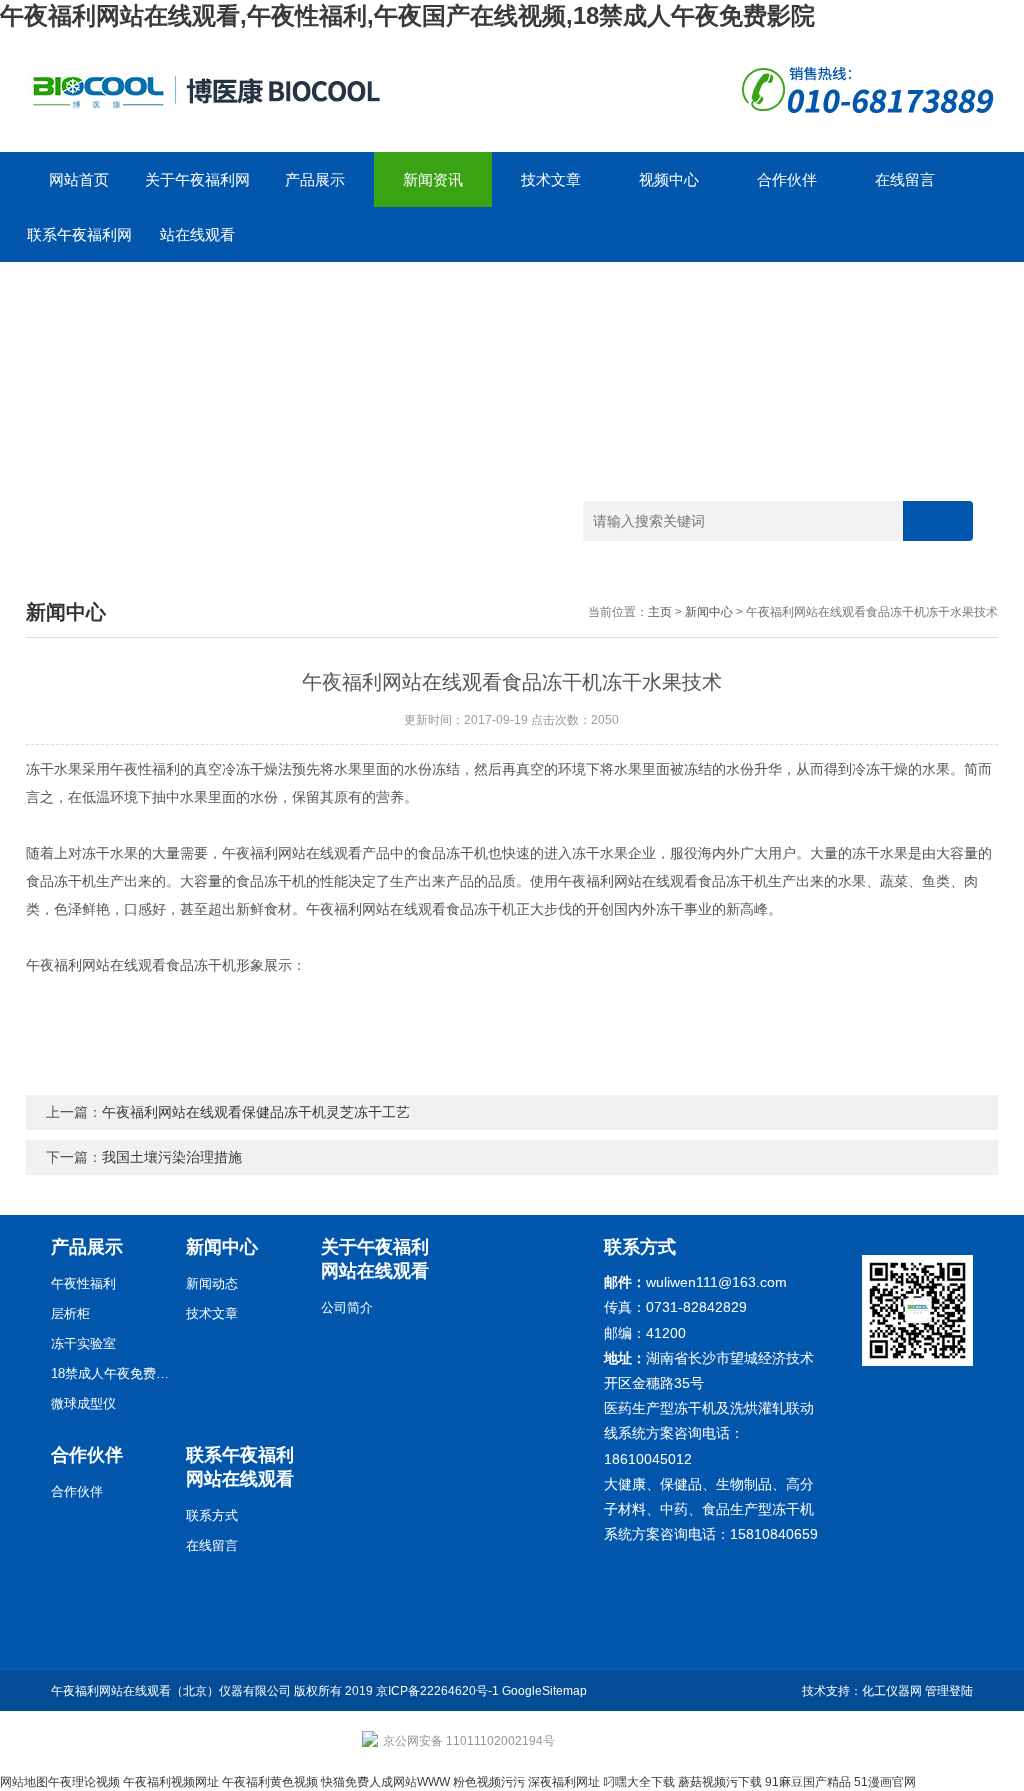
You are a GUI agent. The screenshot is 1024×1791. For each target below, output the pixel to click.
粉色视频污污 (489, 1782)
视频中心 (669, 179)
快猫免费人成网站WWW (385, 1782)
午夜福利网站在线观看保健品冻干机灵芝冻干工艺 (256, 1112)
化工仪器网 (892, 1691)
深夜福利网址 (564, 1782)
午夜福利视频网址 (171, 1782)
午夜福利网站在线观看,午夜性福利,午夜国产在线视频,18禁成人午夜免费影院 (407, 15)
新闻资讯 (433, 179)
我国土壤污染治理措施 (172, 1157)
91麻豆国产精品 (808, 1782)
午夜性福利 (83, 1283)
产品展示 (315, 179)
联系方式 (212, 1515)
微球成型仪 (83, 1403)
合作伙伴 (787, 179)
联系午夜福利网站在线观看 (79, 244)
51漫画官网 (885, 1782)
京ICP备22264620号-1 (437, 1691)
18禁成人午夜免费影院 (111, 1373)
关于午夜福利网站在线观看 (197, 189)
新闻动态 (212, 1283)
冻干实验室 (83, 1343)
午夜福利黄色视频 (270, 1782)
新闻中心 (709, 612)
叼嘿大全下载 (639, 1782)
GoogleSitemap (544, 1691)
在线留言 (905, 179)
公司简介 (347, 1307)
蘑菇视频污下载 (720, 1782)
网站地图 (24, 1782)
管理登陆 (949, 1691)
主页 (660, 612)
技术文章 (551, 179)
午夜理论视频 (84, 1782)
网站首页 (79, 179)
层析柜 (70, 1313)
